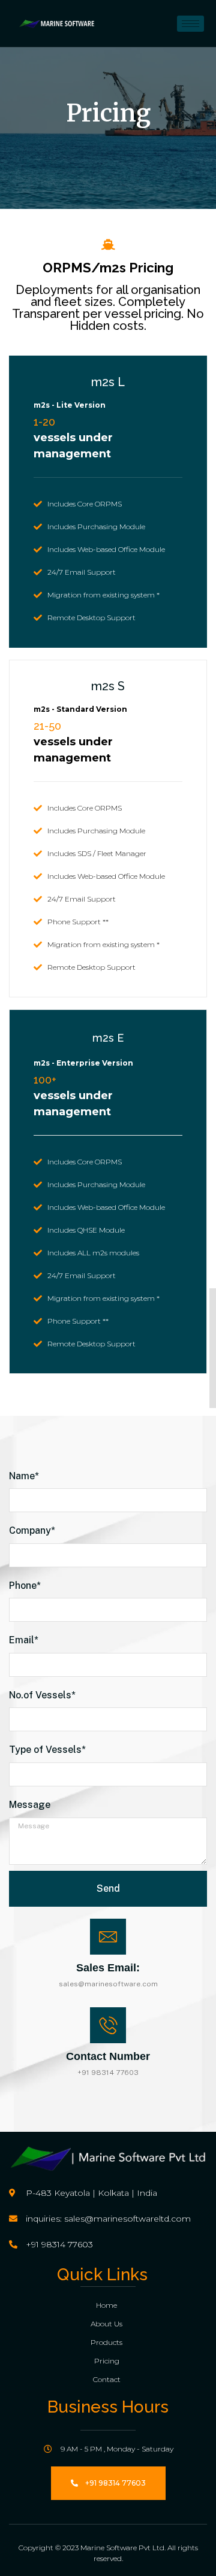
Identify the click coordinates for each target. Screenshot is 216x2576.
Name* (24, 1476)
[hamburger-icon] (190, 24)
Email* (24, 1640)
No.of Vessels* (42, 1695)
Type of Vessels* (47, 1750)
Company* (32, 1530)
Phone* (25, 1586)
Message (30, 1805)
